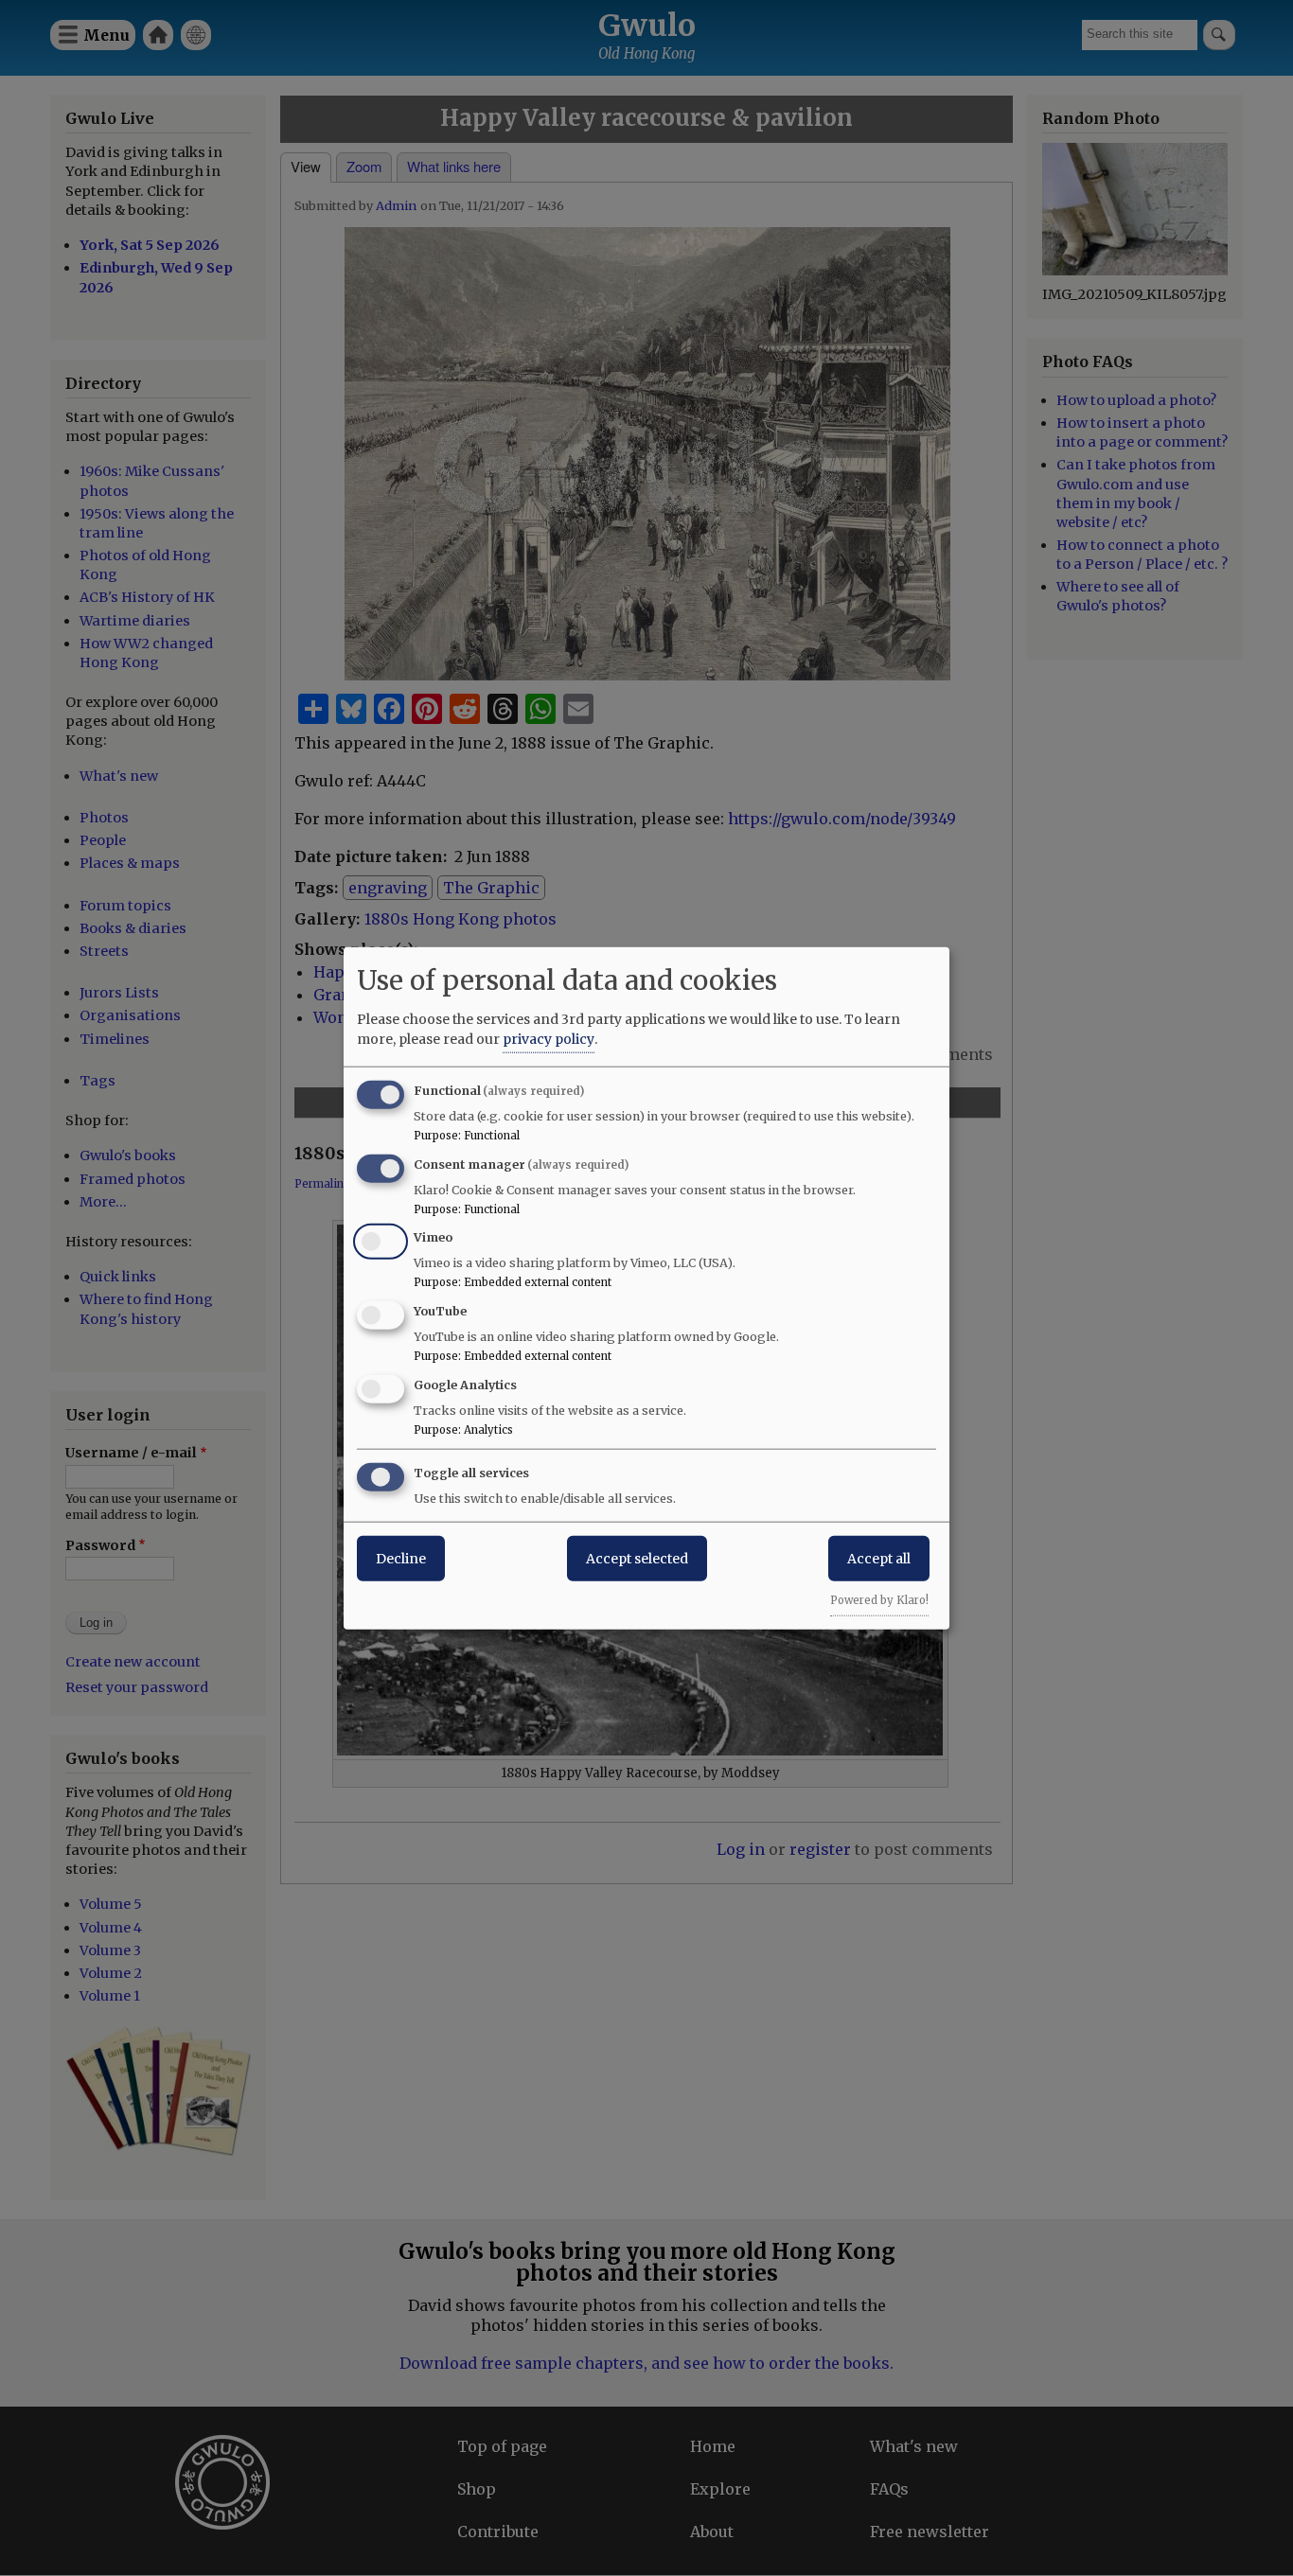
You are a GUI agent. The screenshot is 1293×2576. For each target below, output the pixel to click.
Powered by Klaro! (879, 1599)
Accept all (879, 1558)
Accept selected (637, 1558)
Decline (401, 1558)
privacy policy (549, 1038)
